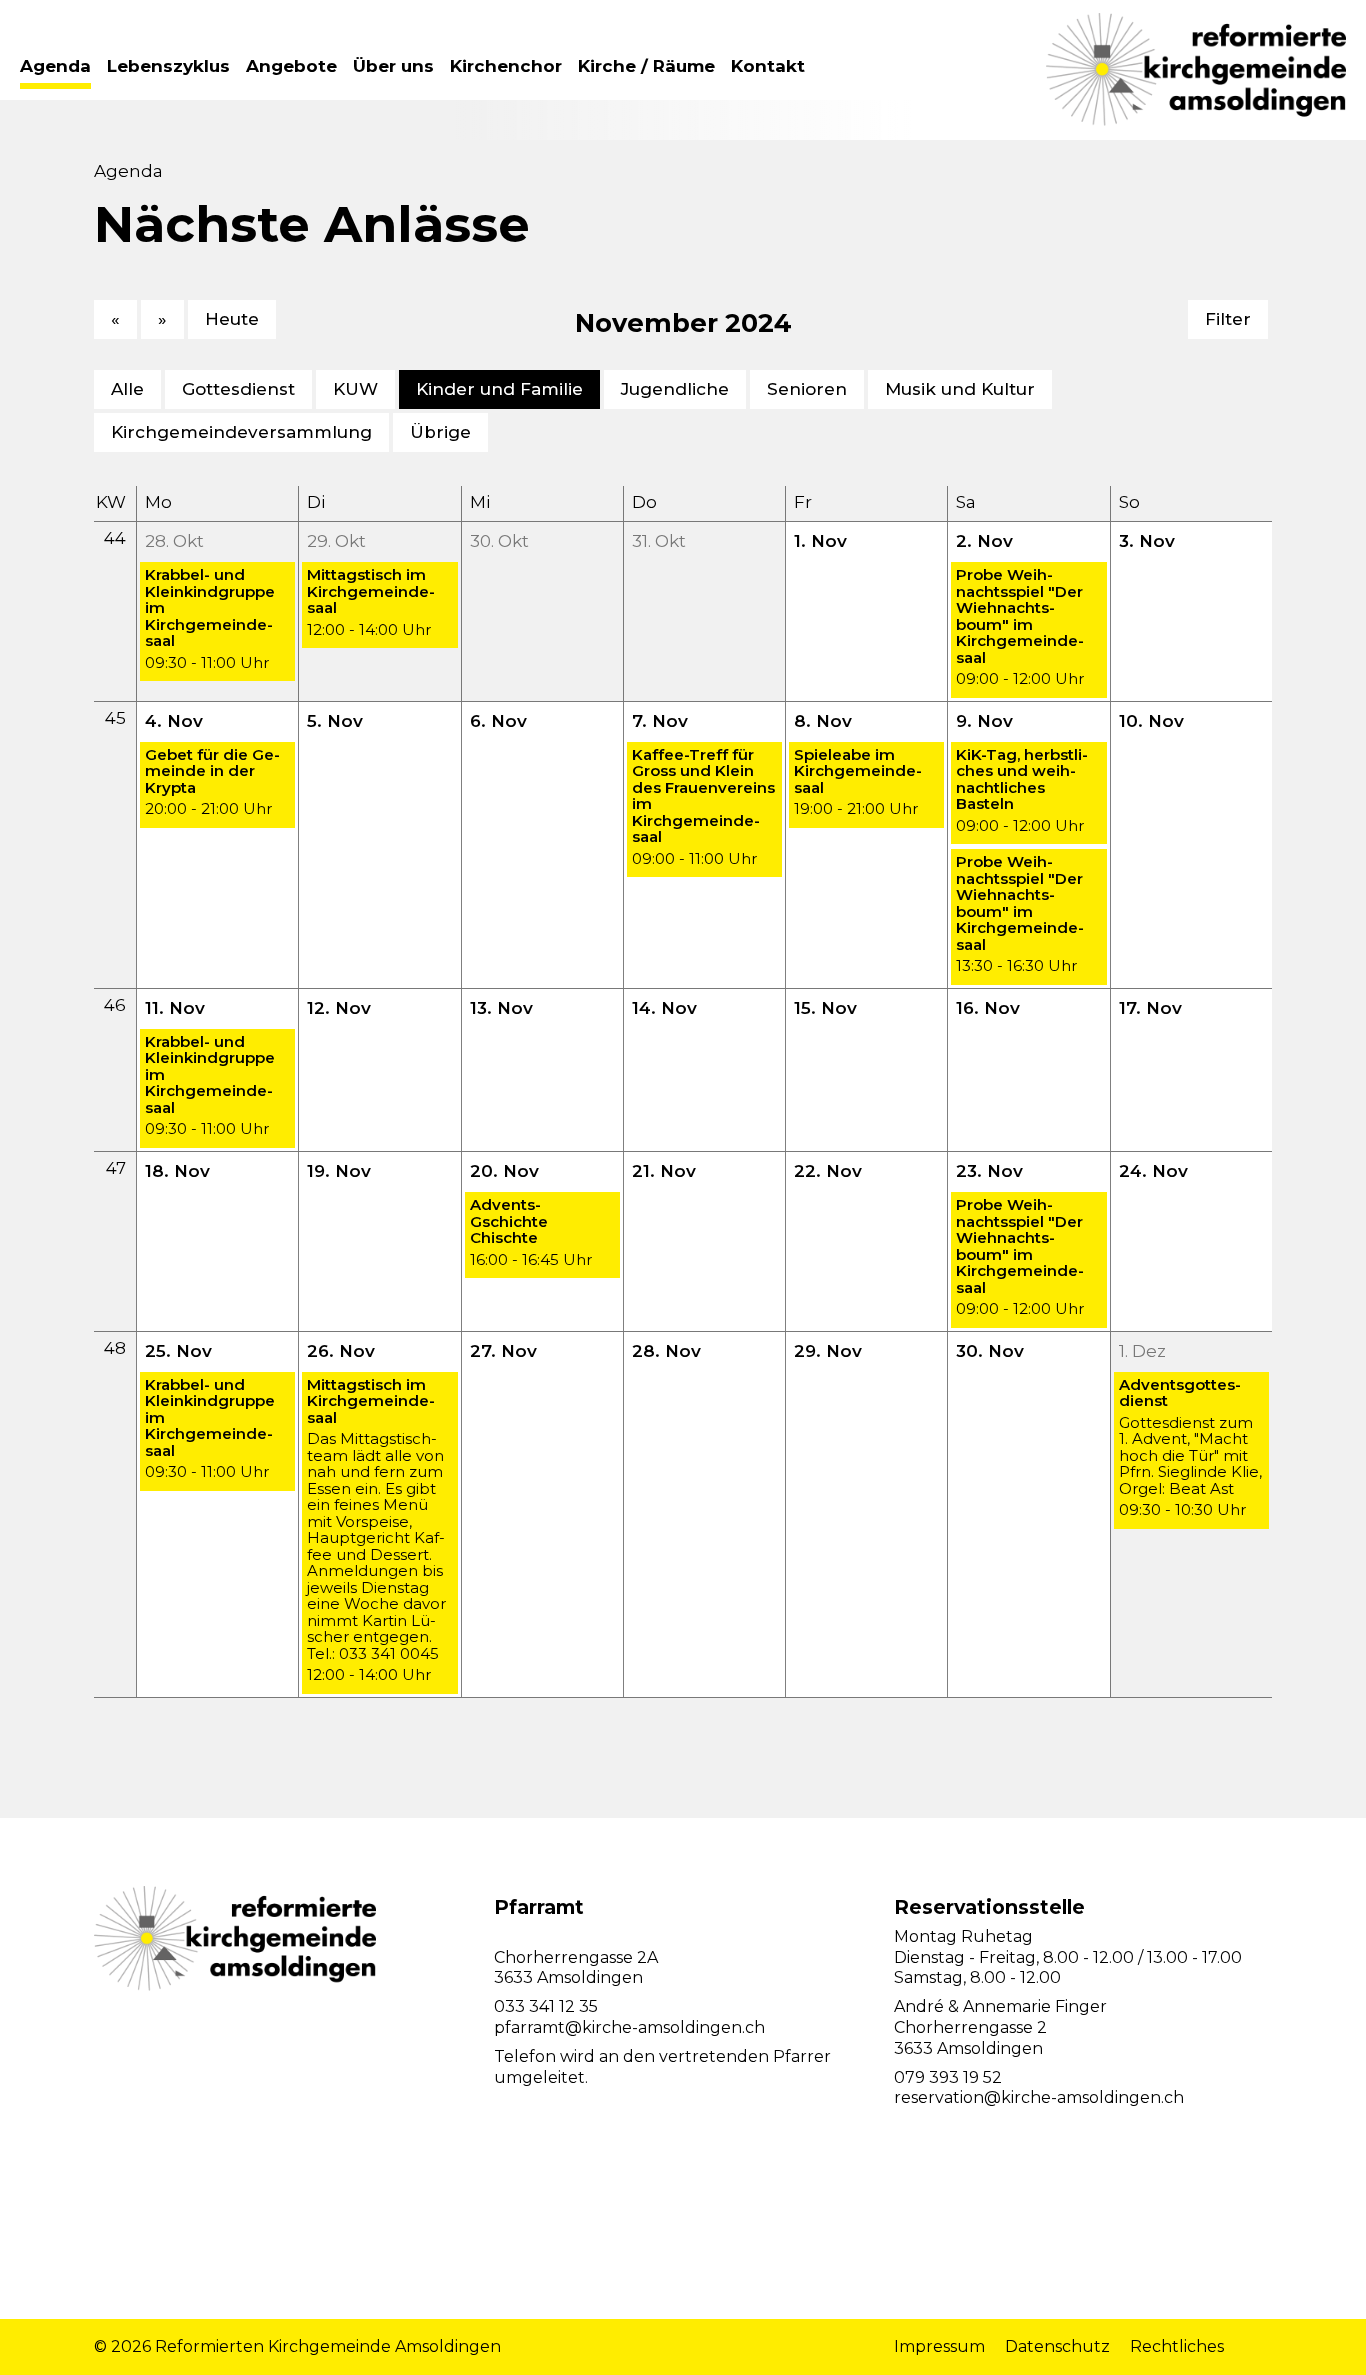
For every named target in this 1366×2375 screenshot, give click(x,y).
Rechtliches (1177, 2346)
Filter (1228, 319)
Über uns (393, 66)
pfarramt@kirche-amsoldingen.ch (629, 2027)
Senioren (807, 389)
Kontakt (768, 66)
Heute (232, 319)
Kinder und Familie (499, 389)
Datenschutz (1057, 2346)
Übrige (440, 432)
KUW (355, 389)
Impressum (939, 2346)
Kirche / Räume (646, 66)
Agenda (55, 66)
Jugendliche (675, 389)
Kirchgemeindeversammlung (241, 432)
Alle (127, 389)
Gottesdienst (238, 389)
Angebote (291, 66)
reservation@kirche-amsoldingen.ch (1039, 2097)
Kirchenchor (506, 66)
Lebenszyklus (168, 66)
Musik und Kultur (960, 389)
